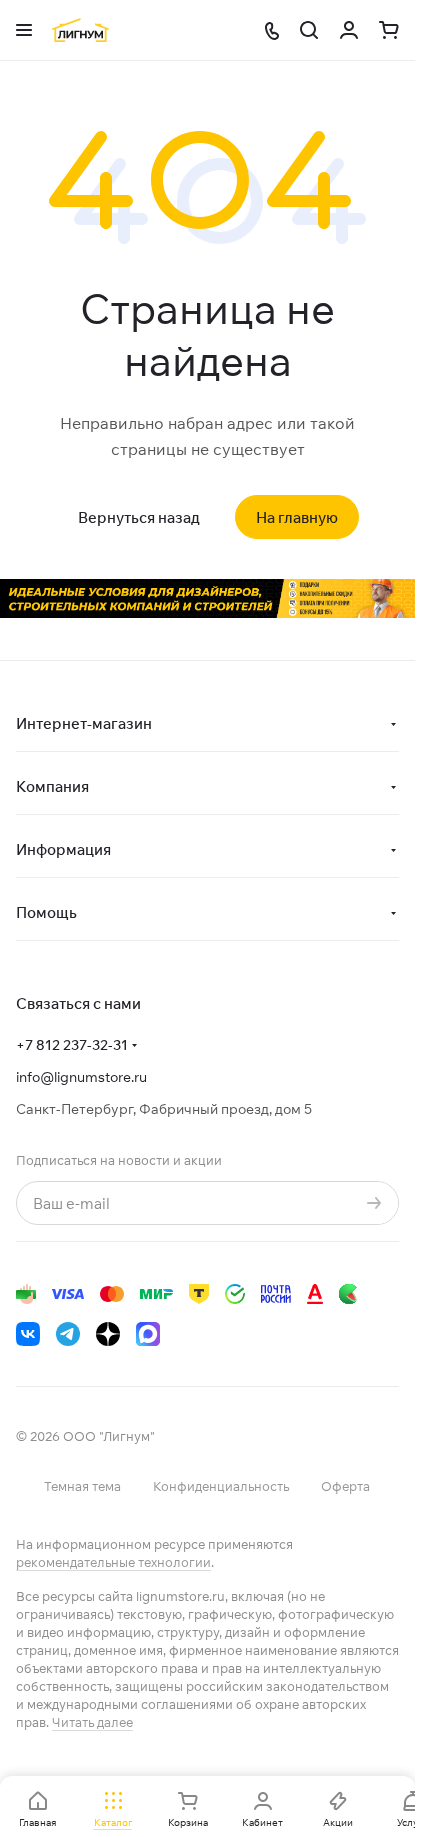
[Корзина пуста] (389, 30)
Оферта (345, 1486)
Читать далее (92, 1722)
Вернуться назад (139, 517)
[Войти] (349, 30)
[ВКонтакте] (28, 1334)
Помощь (46, 912)
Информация (63, 849)
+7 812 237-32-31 (72, 1045)
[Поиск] (309, 30)
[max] (148, 1334)
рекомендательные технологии (113, 1562)
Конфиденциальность (221, 1486)
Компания (52, 786)
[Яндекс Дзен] (108, 1334)
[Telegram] (68, 1334)
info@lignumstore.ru (81, 1077)
